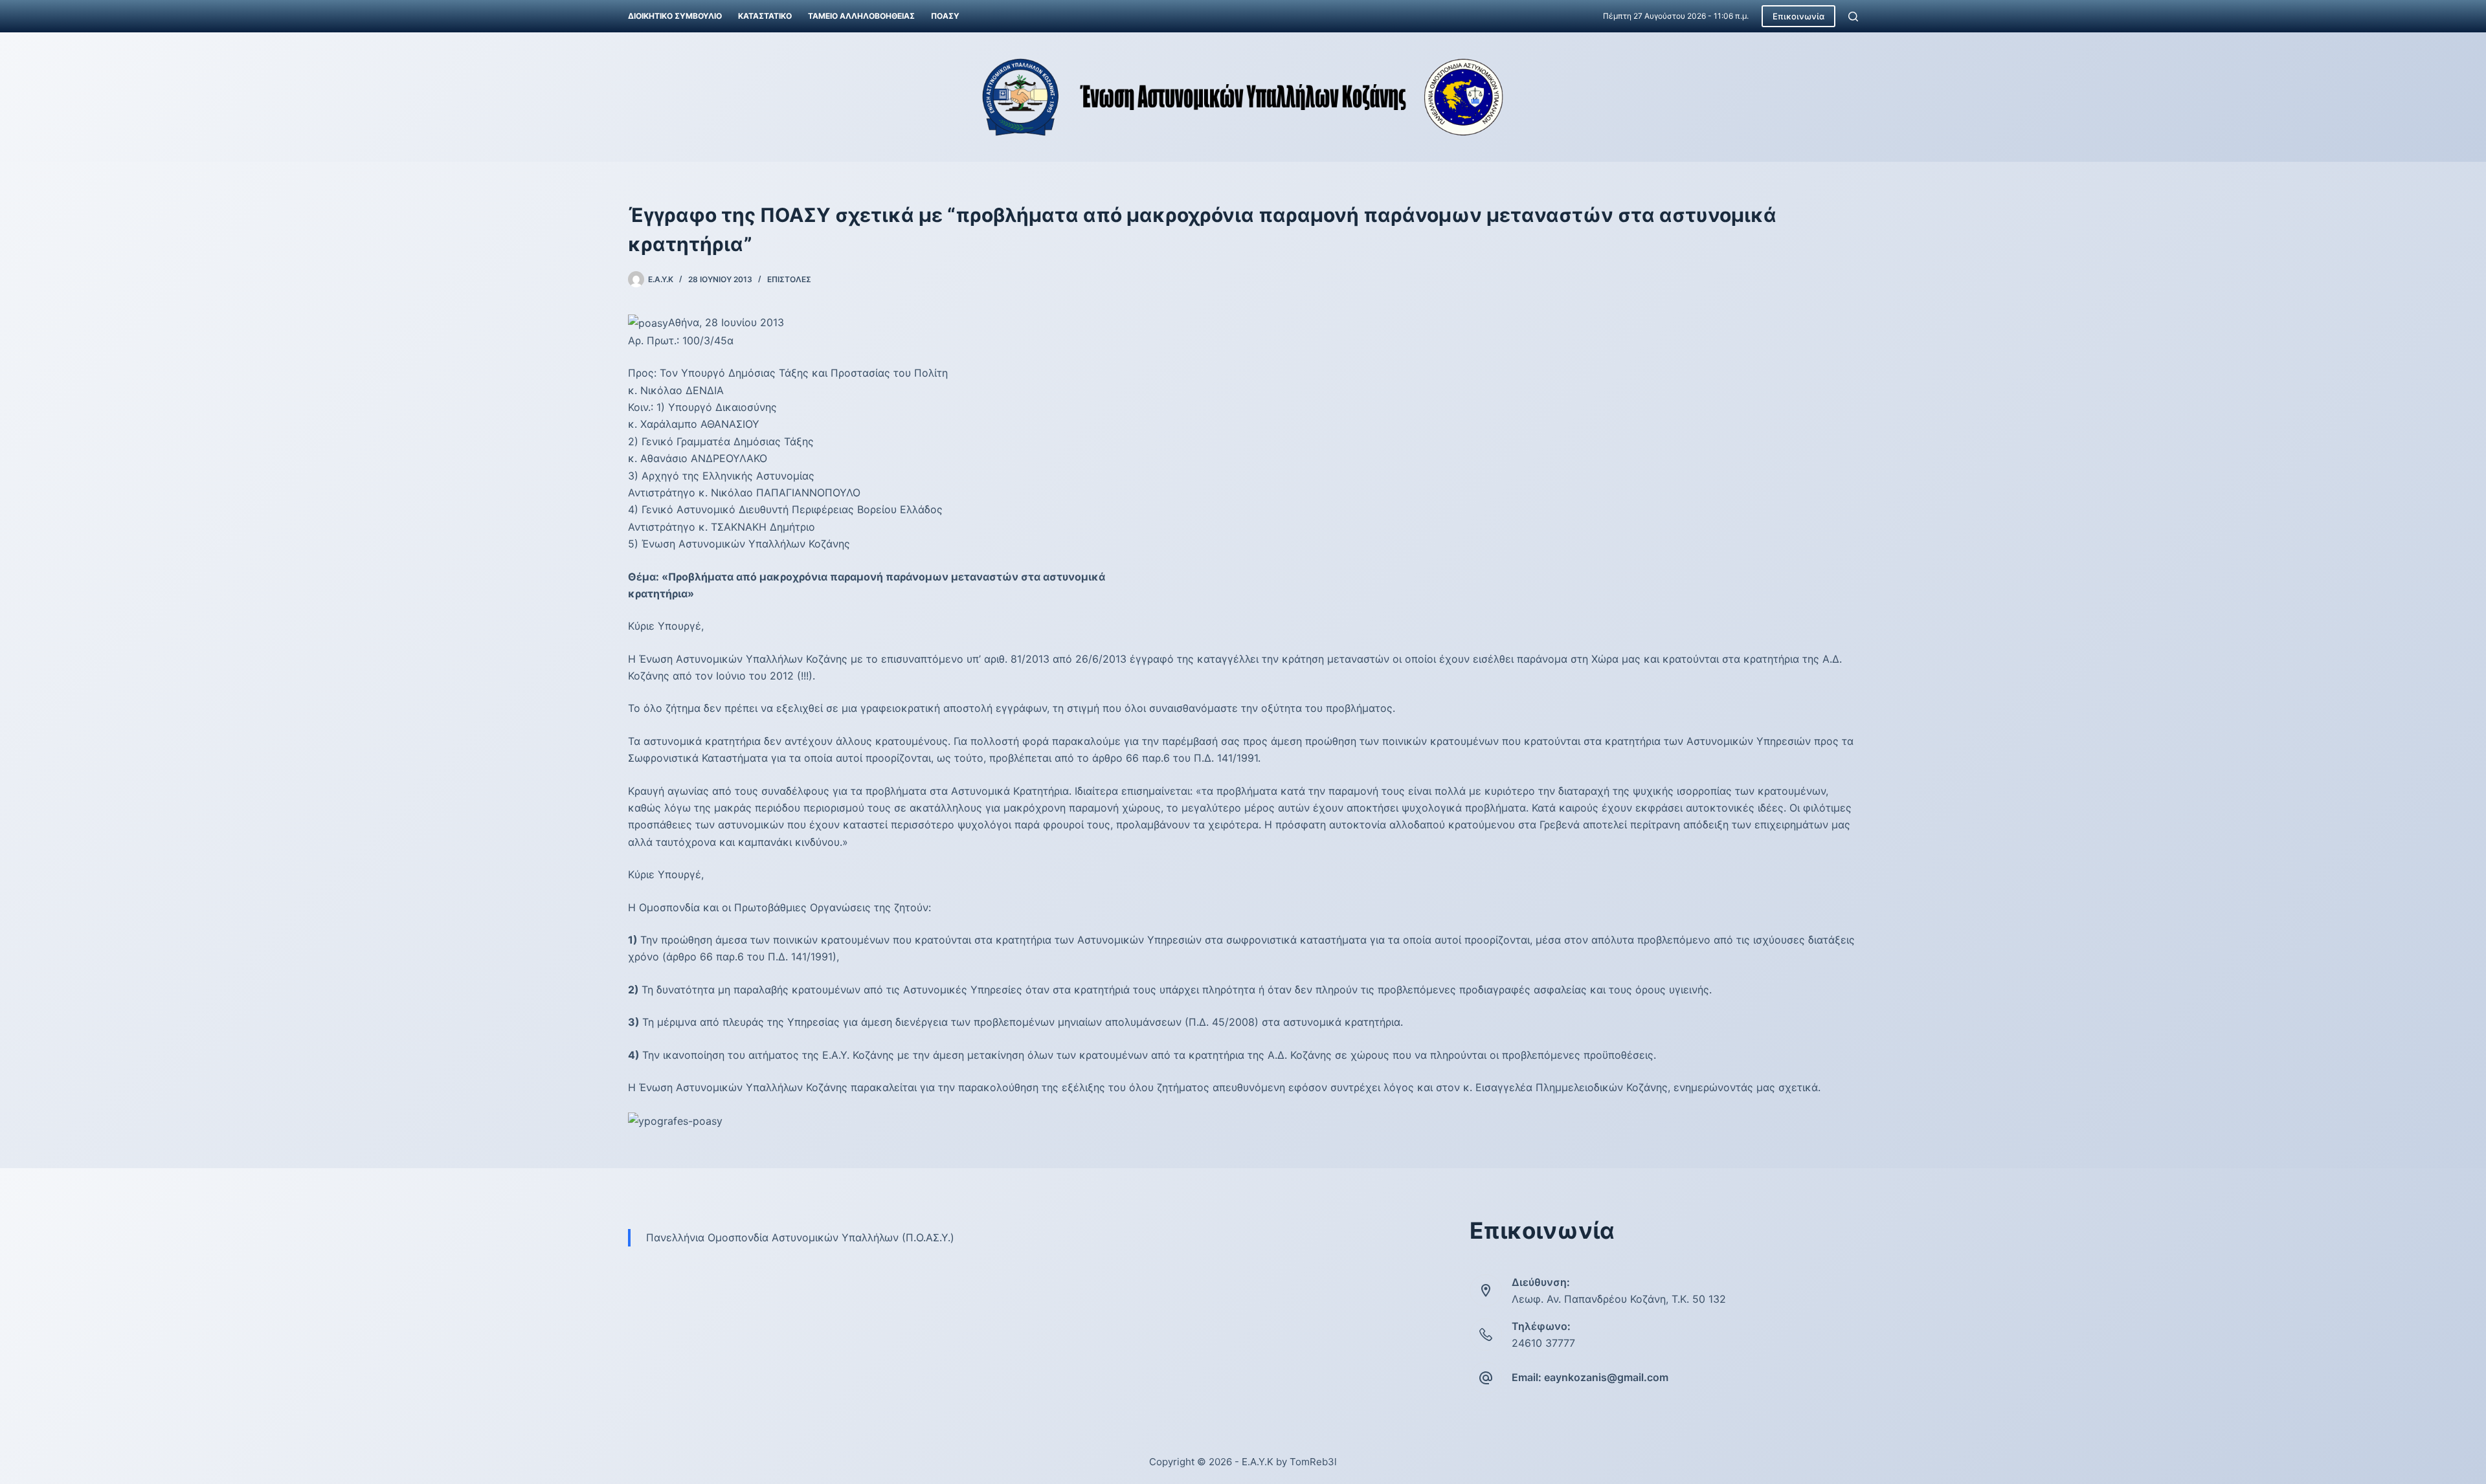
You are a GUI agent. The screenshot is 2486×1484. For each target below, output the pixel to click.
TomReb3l (1313, 1462)
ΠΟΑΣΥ (945, 16)
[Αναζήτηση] (1853, 17)
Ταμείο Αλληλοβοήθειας (861, 16)
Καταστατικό (765, 16)
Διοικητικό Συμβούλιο (675, 16)
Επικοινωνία (1798, 16)
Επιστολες (789, 279)
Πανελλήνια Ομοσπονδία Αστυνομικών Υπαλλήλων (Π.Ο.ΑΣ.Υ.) (800, 1237)
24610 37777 (1543, 1343)
